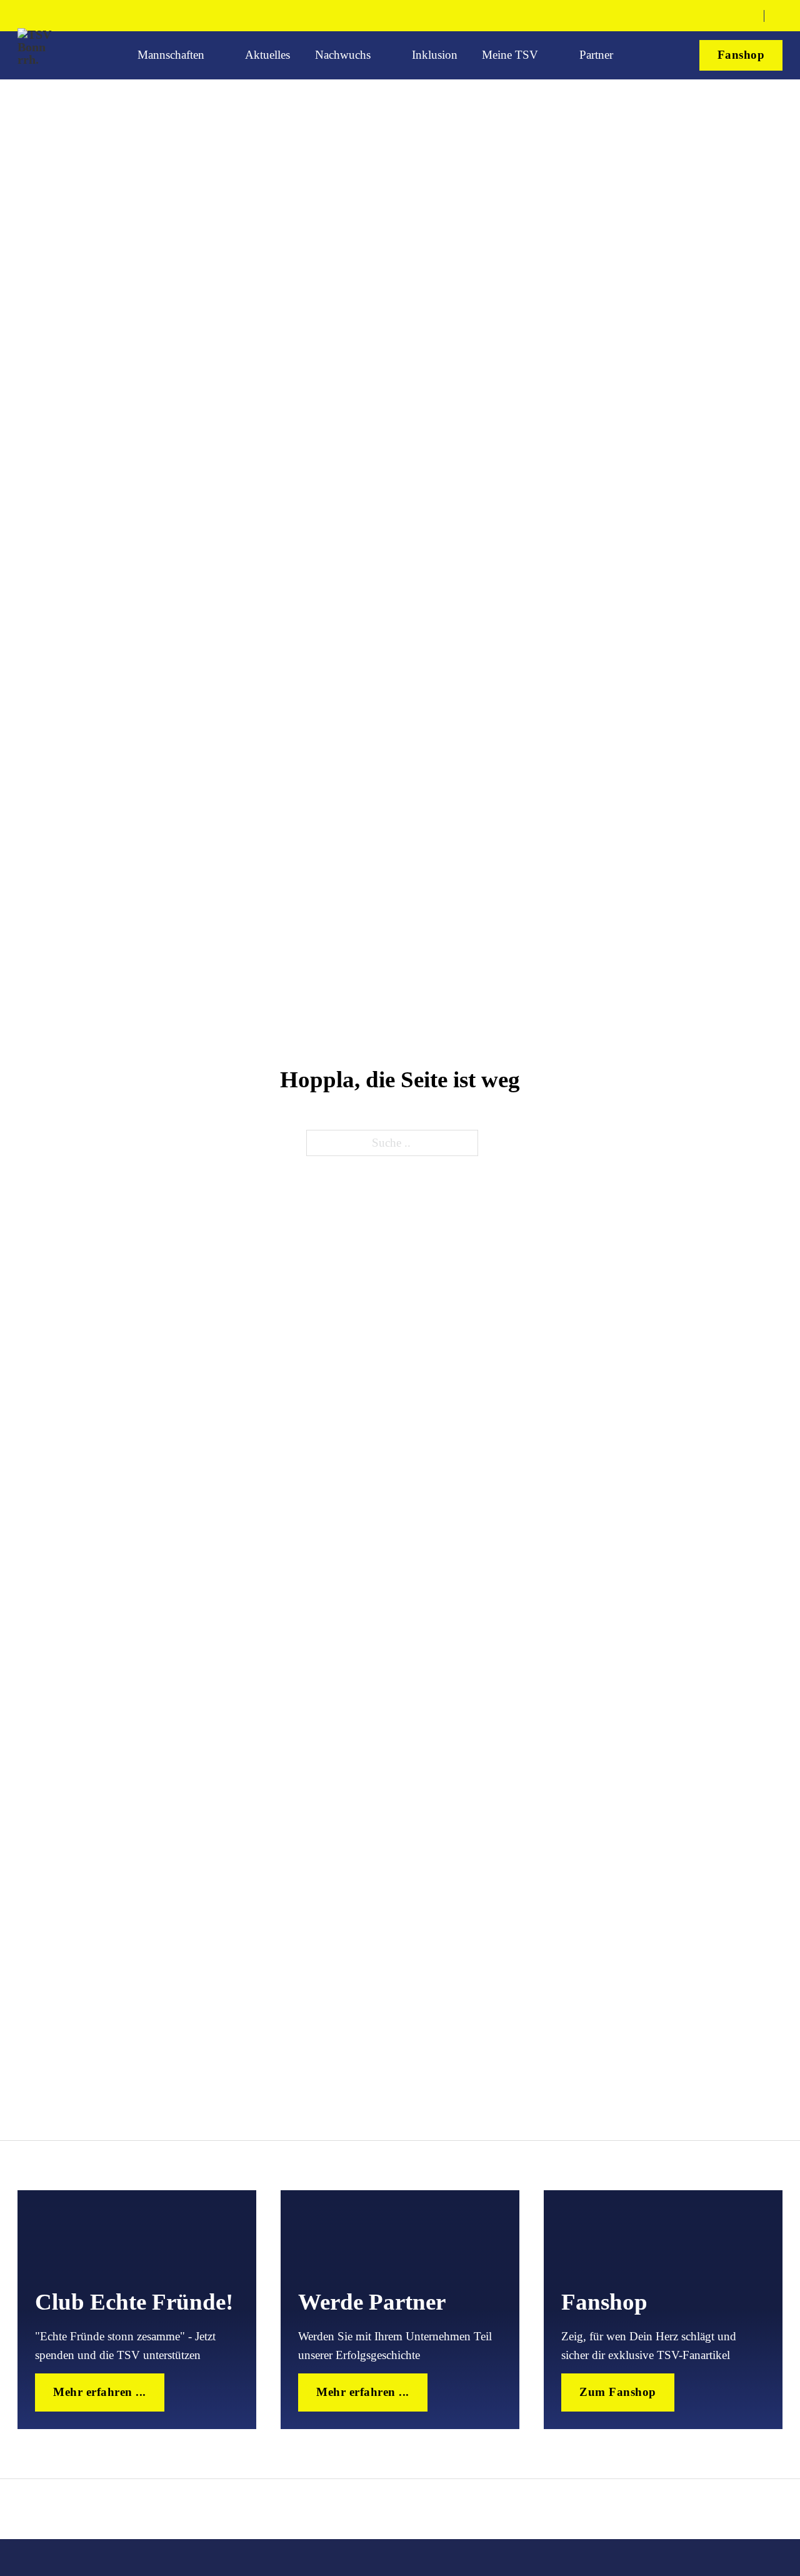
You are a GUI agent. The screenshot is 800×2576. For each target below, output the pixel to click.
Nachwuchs (343, 55)
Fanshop (741, 55)
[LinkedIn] (747, 16)
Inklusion (435, 55)
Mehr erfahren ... (100, 2392)
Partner (596, 55)
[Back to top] (747, 2530)
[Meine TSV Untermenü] (551, 55)
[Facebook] (682, 16)
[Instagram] (703, 16)
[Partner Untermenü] (626, 55)
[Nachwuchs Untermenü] (383, 55)
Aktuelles (267, 55)
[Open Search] (778, 16)
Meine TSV (510, 55)
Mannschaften (171, 55)
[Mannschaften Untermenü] (217, 55)
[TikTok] (725, 16)
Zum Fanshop (618, 2392)
